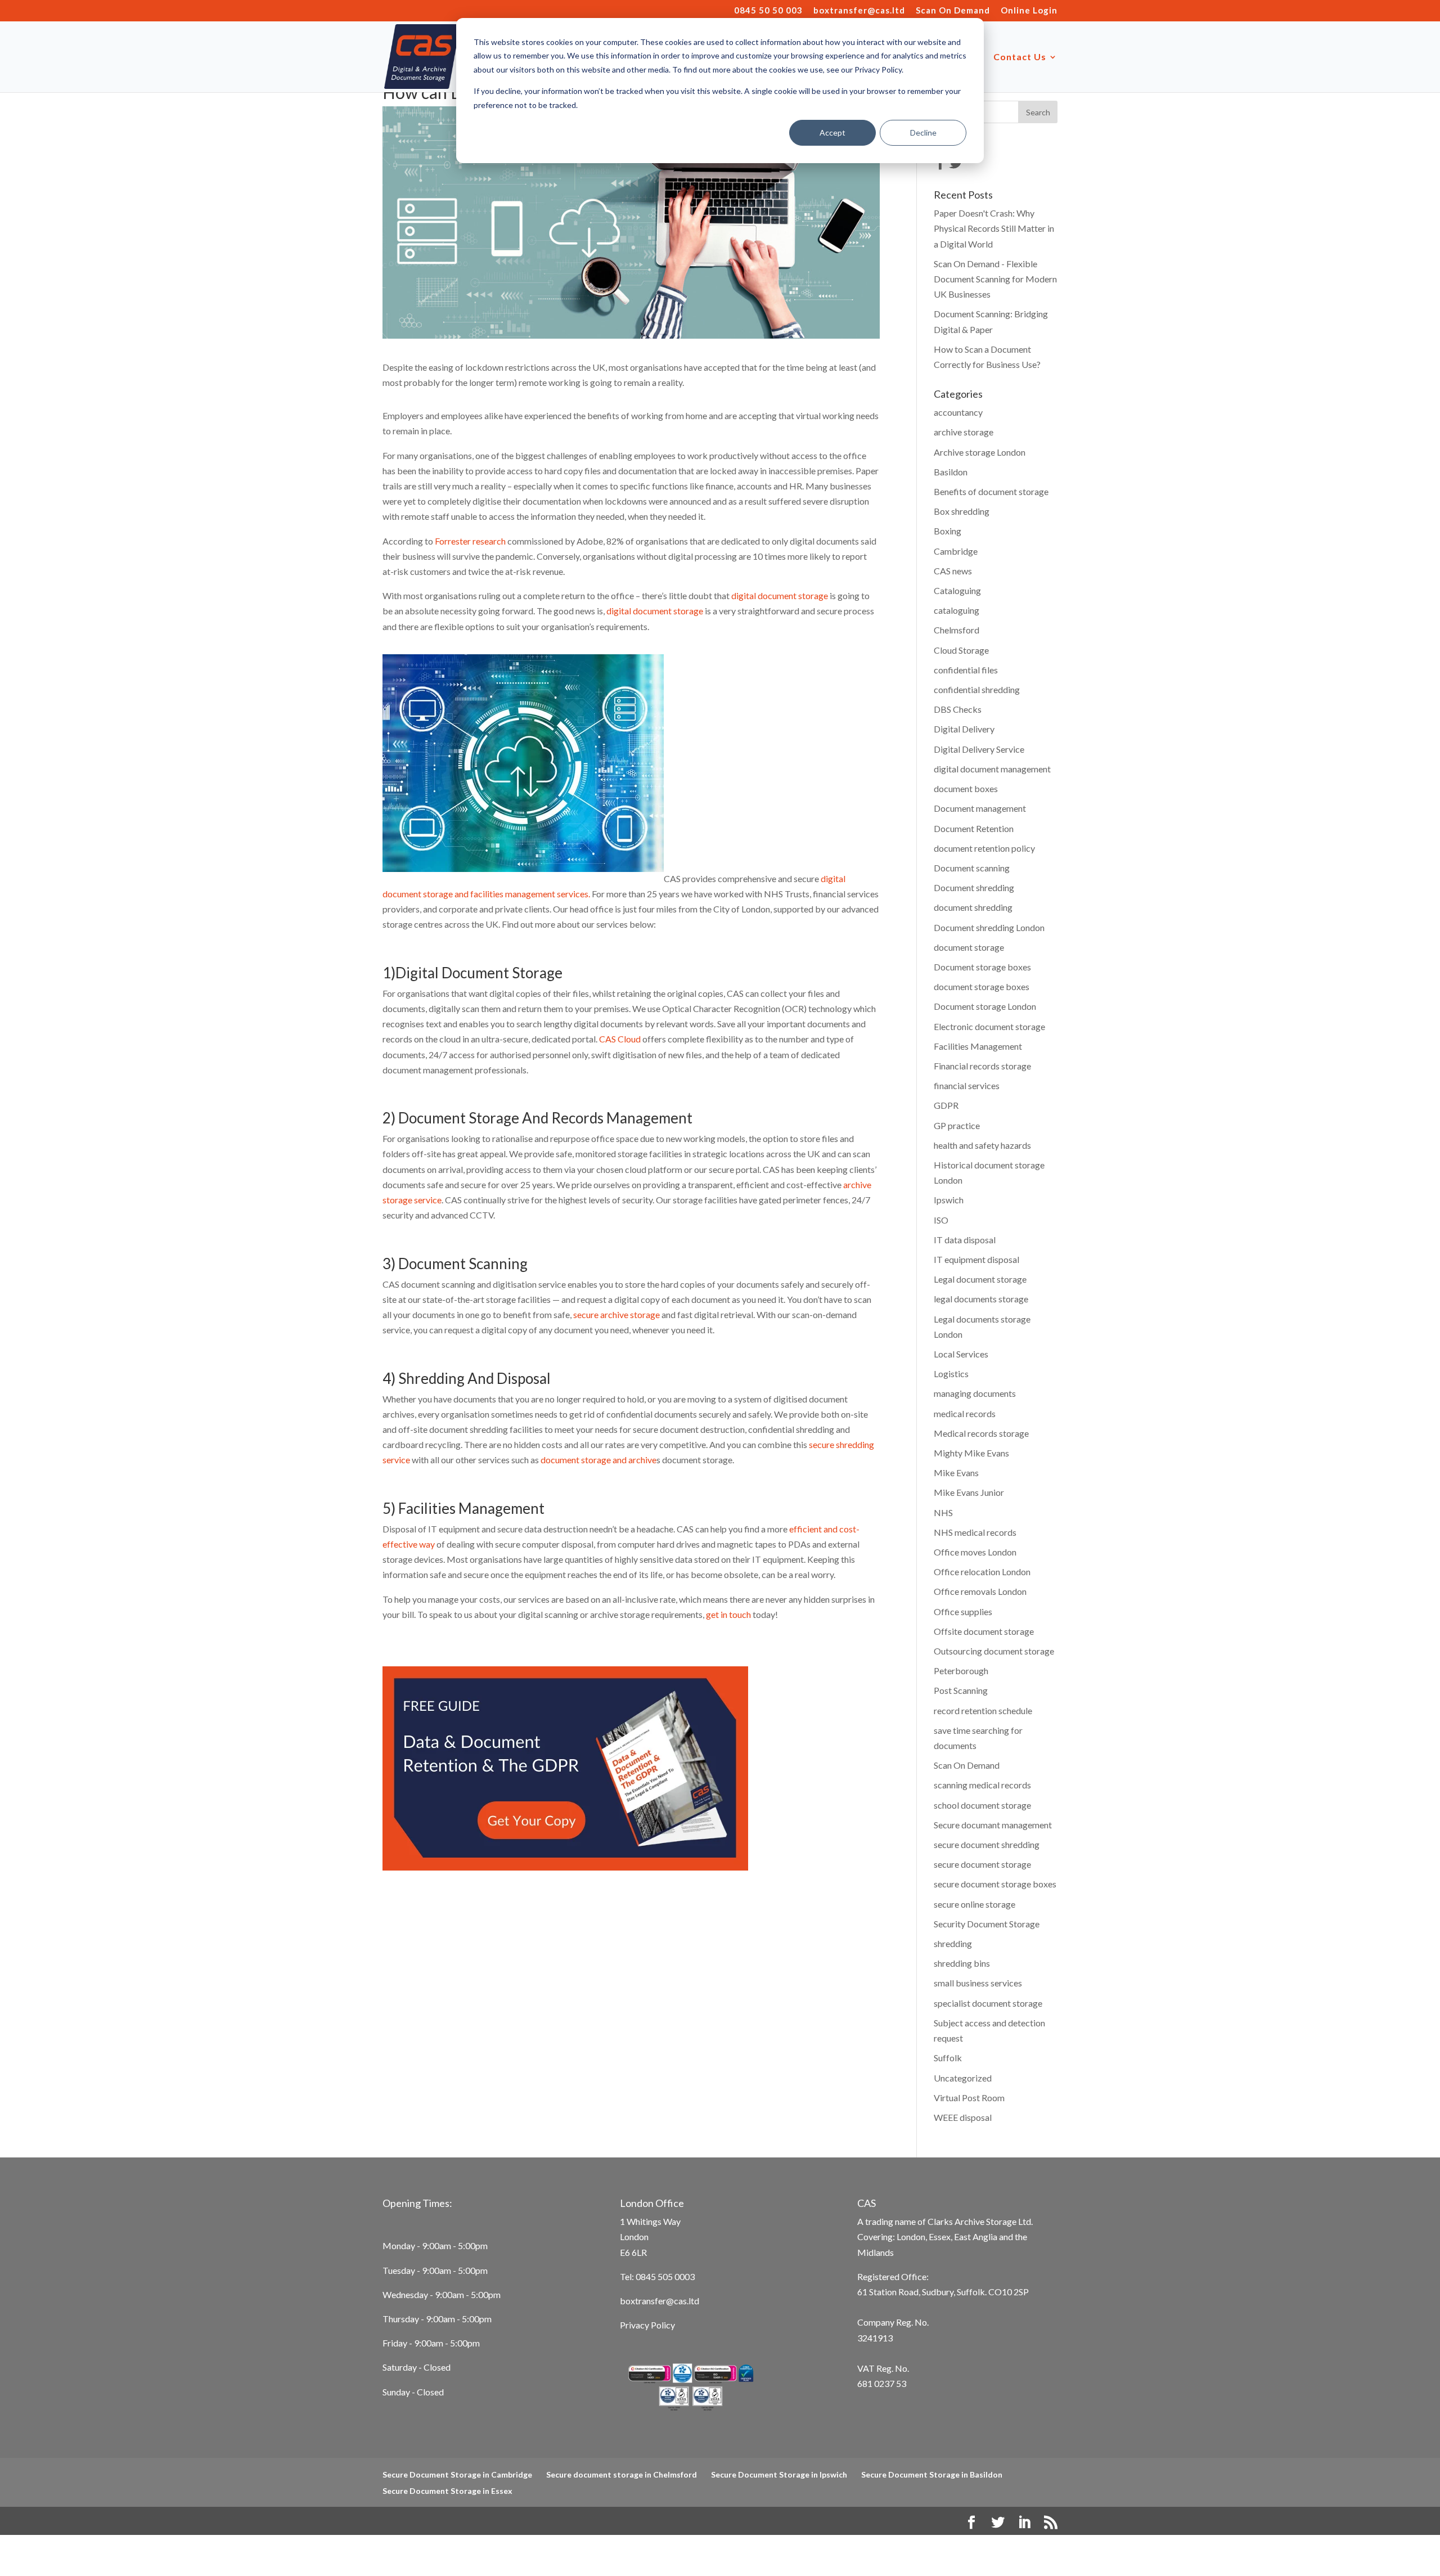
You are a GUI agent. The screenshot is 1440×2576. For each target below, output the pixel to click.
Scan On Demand (953, 11)
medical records (965, 1413)
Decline (923, 132)
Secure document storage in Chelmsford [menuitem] (622, 2474)
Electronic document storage (989, 1026)
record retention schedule (983, 1710)
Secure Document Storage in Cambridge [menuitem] (457, 2474)
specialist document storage (988, 2003)
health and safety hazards (982, 1145)
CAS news (953, 571)
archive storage (964, 432)
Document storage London (985, 1006)
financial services (967, 1085)
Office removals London (980, 1591)
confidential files (966, 670)
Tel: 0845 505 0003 (657, 2276)
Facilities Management (978, 1046)
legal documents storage (981, 1299)
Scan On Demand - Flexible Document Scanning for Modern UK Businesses (995, 279)
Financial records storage (982, 1066)
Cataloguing (957, 590)
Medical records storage (981, 1433)
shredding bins (962, 1963)
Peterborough (961, 1671)
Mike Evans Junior (969, 1492)
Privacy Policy (647, 2325)
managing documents (975, 1393)
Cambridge (956, 551)
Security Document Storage (987, 1924)
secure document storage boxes (995, 1884)
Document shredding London (989, 927)
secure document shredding (987, 1844)
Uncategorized (963, 2078)
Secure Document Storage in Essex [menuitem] (447, 2491)
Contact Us (1020, 57)
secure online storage (975, 1904)
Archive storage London (980, 452)
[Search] (1038, 112)
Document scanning (972, 868)
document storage (969, 947)
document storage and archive (598, 1460)
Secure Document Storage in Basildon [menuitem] (932, 2474)
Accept (832, 132)
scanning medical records (982, 1785)
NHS (943, 1512)
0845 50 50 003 (768, 11)
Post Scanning (961, 1690)
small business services (978, 1983)
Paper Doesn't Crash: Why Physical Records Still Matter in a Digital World (994, 228)
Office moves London (975, 1552)
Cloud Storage (961, 650)
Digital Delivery (964, 729)
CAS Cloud (620, 1039)
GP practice (957, 1125)
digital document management (992, 769)
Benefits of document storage (991, 491)
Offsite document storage (984, 1631)
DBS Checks (958, 709)
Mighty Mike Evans (971, 1453)
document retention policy (984, 848)
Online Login (1029, 11)
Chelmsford (957, 630)
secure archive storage (617, 1314)
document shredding (973, 907)
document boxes (966, 788)
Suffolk (948, 2058)
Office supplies (963, 1611)
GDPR (946, 1105)
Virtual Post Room (969, 2098)
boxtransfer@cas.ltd (859, 11)
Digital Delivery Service (979, 749)
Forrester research (470, 541)
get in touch (728, 1614)
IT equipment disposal (976, 1259)
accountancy (958, 412)
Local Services (961, 1354)
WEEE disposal (963, 2117)
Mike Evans (956, 1473)
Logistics (951, 1374)
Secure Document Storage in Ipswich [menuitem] (779, 2474)
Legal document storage (980, 1279)
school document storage (982, 1805)
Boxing (948, 531)
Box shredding (962, 511)
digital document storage (780, 595)
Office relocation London (982, 1572)
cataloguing (957, 610)
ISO (941, 1220)
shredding (953, 1943)
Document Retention (974, 828)
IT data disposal (965, 1240)
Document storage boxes (982, 967)
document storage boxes (982, 986)
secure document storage (982, 1864)
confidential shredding (977, 689)
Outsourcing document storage (994, 1651)
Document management (980, 808)
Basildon (951, 472)
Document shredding (974, 887)
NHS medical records (975, 1532)
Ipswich (949, 1200)
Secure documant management (993, 1825)
